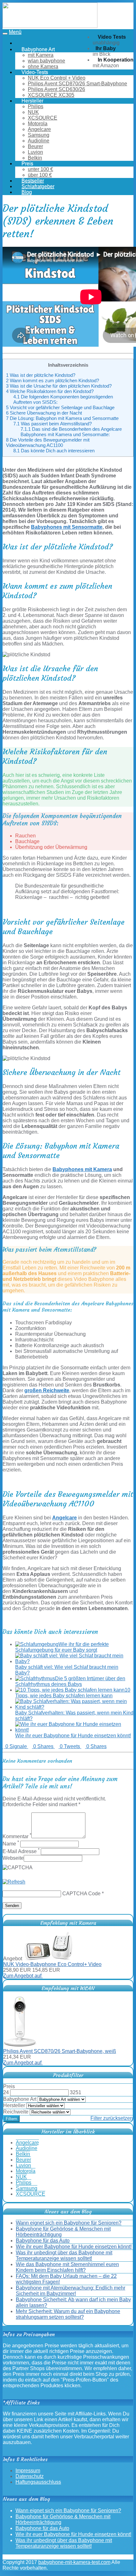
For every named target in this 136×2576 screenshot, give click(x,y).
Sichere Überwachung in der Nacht (44, 413)
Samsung (39, 135)
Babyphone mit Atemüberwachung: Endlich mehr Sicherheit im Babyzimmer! (71, 2291)
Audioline (39, 141)
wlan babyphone (46, 61)
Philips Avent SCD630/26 (56, 89)
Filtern (11, 2119)
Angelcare (39, 129)
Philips (36, 106)
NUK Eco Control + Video (57, 78)
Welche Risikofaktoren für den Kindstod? (50, 391)
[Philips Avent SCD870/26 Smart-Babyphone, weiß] (20, 2045)
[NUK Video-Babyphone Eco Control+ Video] (49, 1959)
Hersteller (14, 2105)
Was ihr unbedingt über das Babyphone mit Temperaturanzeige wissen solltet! (64, 2255)
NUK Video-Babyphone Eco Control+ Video (52, 1964)
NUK (33, 112)
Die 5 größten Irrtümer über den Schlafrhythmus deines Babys (70, 1681)
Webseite (13, 1858)
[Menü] (50, 26)
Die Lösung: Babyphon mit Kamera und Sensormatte (62, 418)
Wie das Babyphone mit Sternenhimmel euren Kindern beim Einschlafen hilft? (67, 2267)
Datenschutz (30, 2476)
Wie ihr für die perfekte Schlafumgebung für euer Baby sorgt (62, 1647)
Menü (15, 32)
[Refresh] (14, 1882)
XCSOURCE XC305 (51, 95)
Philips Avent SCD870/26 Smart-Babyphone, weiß (60, 2051)
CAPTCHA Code (81, 1894)
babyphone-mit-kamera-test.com (74, 2562)
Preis (9, 2086)
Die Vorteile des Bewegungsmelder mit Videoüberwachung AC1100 (48, 442)
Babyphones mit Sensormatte (67, 527)
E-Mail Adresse (21, 1851)
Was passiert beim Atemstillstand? (53, 424)
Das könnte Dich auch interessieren (54, 451)
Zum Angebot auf (23, 1976)
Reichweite (16, 2112)
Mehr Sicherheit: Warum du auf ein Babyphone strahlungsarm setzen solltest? (68, 2314)
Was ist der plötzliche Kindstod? (41, 375)
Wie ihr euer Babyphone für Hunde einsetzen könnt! (73, 1736)
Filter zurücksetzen (112, 2118)
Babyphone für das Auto (43, 2241)
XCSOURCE (43, 118)
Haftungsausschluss (38, 2482)
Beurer (35, 146)
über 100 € (40, 175)
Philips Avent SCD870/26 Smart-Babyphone (77, 84)
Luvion (35, 152)
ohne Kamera (43, 66)
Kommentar (17, 1836)
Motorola (38, 124)
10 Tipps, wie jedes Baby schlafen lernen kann (73, 1693)
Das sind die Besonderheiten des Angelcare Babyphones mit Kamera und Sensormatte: (71, 432)
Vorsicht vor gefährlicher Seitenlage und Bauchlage (60, 407)
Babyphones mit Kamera (82, 1169)
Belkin (35, 158)
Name (11, 1844)
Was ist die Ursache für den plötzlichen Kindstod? (59, 386)
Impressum (28, 2471)
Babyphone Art (20, 2099)
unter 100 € (40, 169)
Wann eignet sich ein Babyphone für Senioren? (69, 2223)
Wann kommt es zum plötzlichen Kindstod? (53, 380)
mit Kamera (41, 55)
